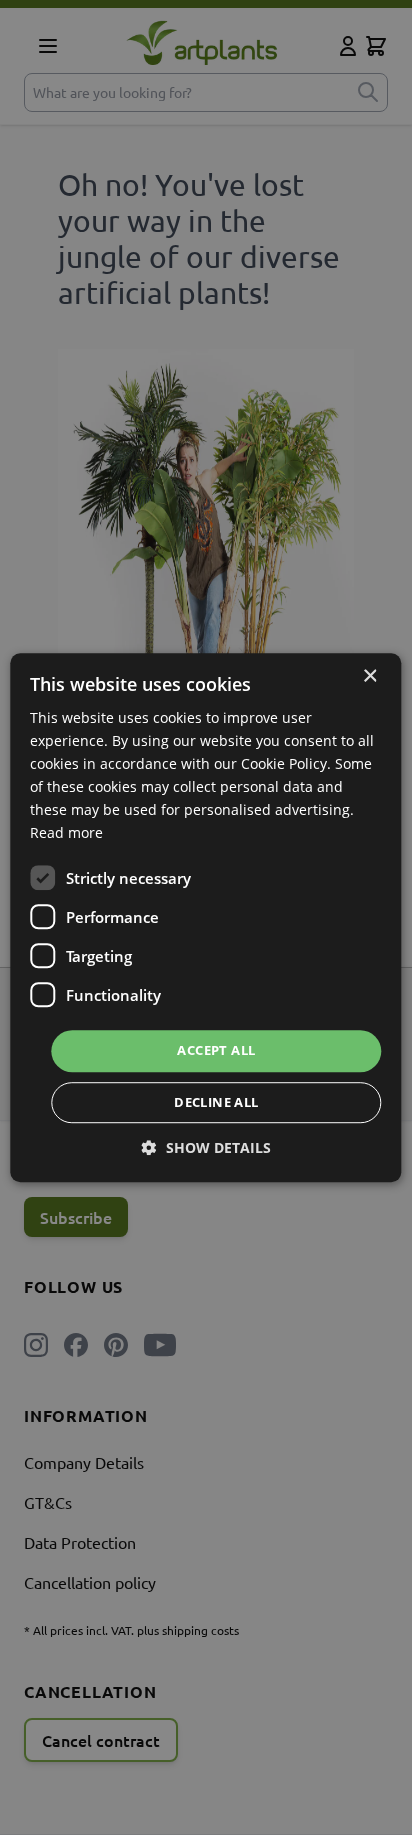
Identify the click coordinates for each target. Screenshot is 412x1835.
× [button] (369, 676)
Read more (66, 833)
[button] (206, 1147)
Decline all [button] (216, 1102)
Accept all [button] (216, 1051)
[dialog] (206, 917)
